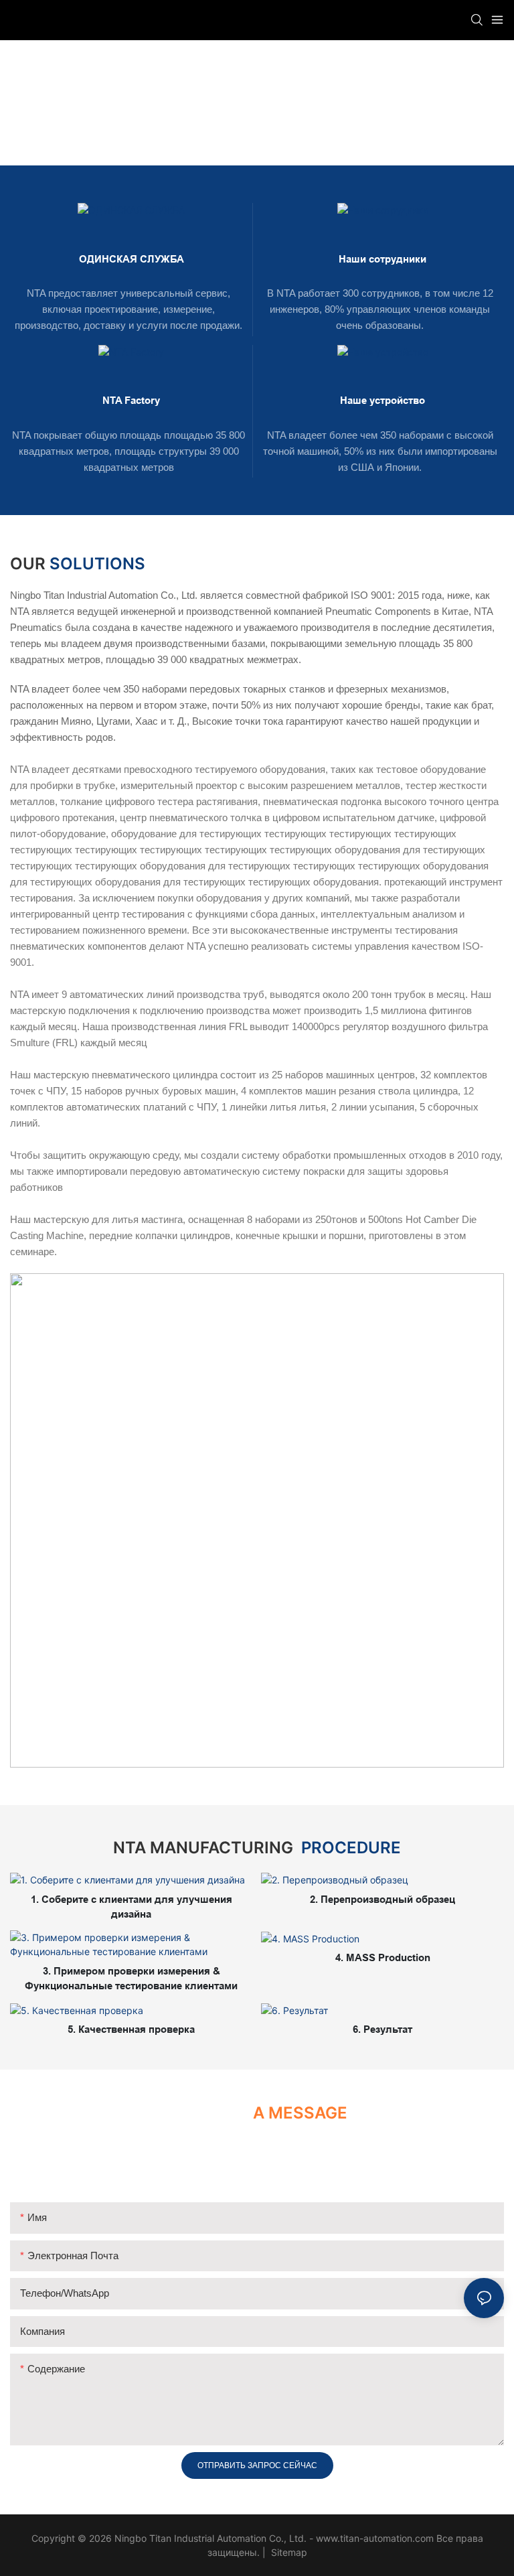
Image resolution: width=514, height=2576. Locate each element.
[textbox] (257, 971)
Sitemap (288, 2552)
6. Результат (382, 2029)
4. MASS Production (383, 1957)
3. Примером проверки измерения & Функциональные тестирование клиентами (131, 1979)
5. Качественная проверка (131, 2029)
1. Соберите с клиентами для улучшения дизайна (132, 1907)
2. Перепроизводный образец (382, 1899)
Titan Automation (225, 120)
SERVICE (300, 120)
